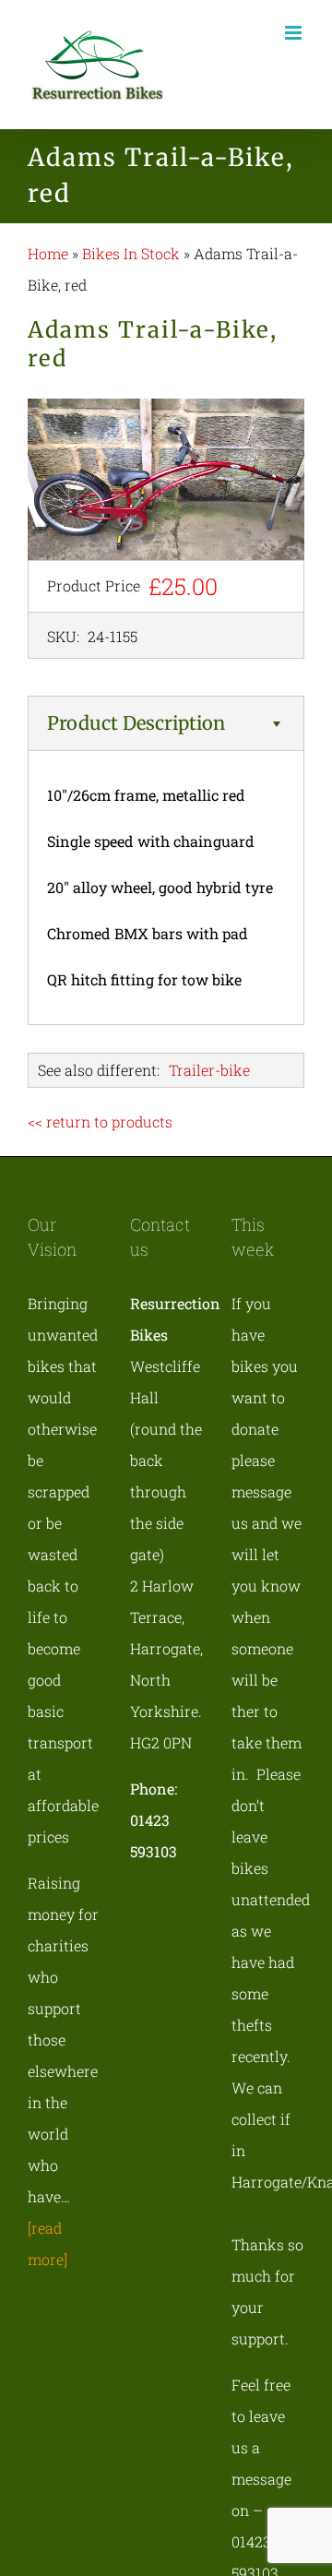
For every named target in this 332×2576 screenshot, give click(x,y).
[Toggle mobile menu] (295, 33)
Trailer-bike (209, 1070)
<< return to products (100, 1121)
